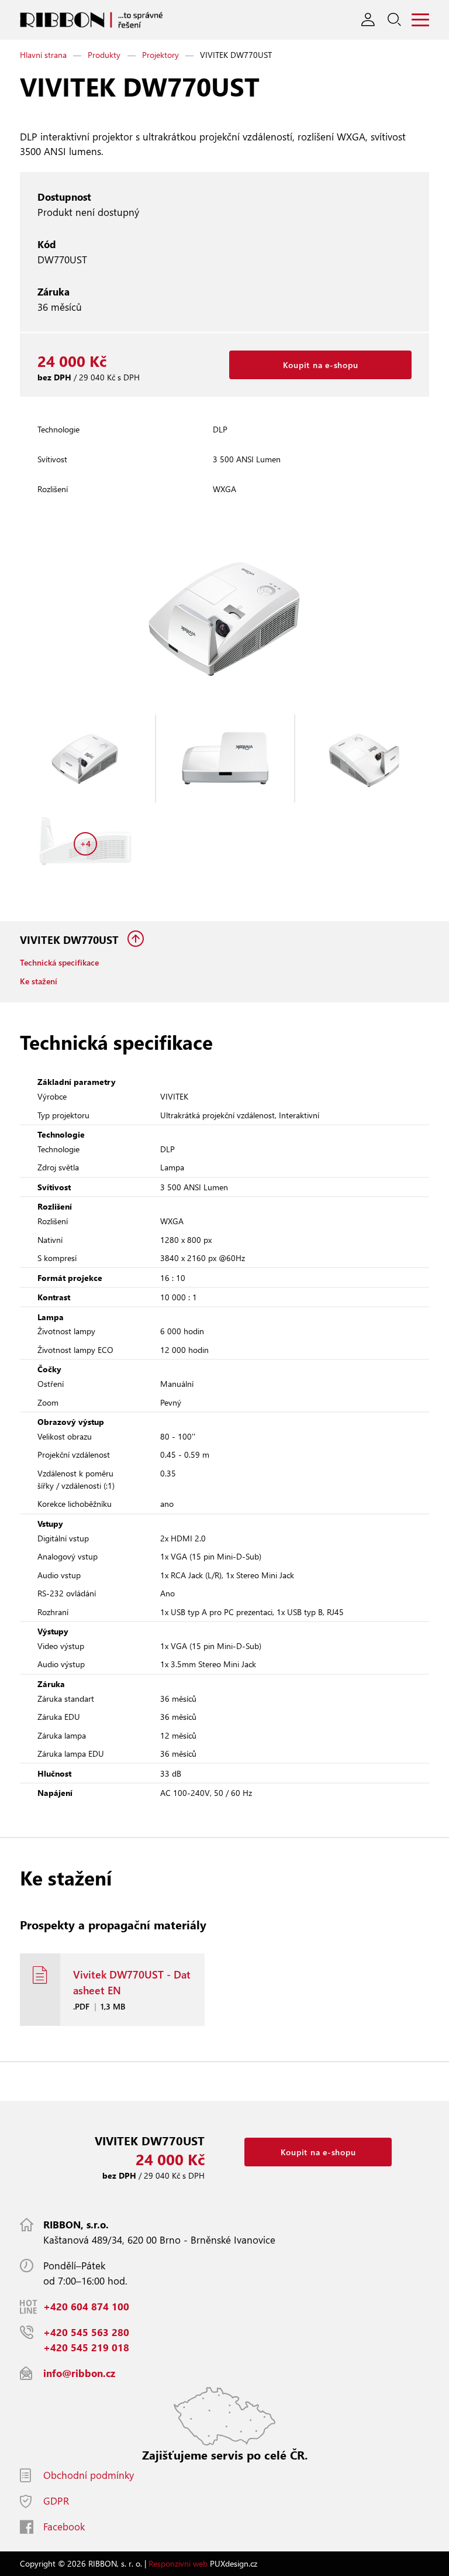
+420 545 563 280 (86, 2332)
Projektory (160, 55)
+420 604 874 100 (86, 2307)
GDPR (56, 2501)
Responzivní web (178, 2563)
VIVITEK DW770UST (71, 940)
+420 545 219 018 (86, 2347)
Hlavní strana (43, 55)
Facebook (64, 2527)
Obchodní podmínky (89, 2475)
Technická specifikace (59, 962)
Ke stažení (39, 981)
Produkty (104, 55)
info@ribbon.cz (79, 2373)
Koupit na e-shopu (321, 365)
